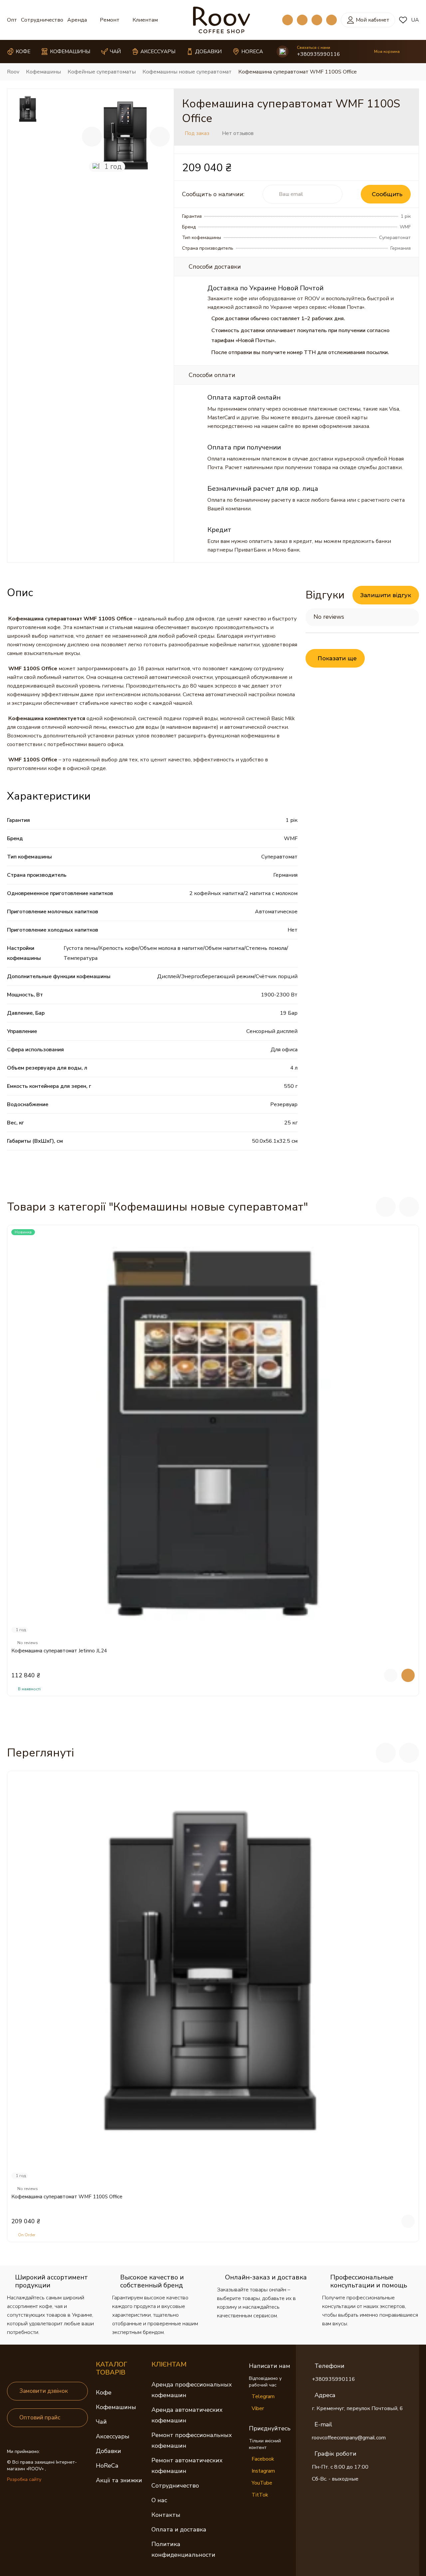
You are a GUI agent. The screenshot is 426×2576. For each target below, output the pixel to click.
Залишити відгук (386, 595)
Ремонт (110, 20)
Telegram (263, 2396)
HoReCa (107, 2466)
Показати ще (337, 658)
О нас (159, 2500)
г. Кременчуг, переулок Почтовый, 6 (357, 2408)
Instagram (263, 2471)
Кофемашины (116, 2407)
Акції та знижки (119, 2480)
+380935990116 (319, 54)
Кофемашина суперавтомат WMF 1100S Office (67, 2197)
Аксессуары (113, 2436)
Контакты (166, 2515)
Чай (101, 2422)
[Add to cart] (408, 1675)
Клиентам (145, 20)
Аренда (77, 20)
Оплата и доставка (179, 2529)
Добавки (108, 2451)
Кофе (104, 2392)
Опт (12, 20)
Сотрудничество (42, 20)
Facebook (263, 2459)
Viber (258, 2408)
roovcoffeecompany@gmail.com (349, 2438)
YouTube (262, 2483)
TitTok (260, 2495)
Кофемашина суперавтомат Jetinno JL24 (59, 1651)
